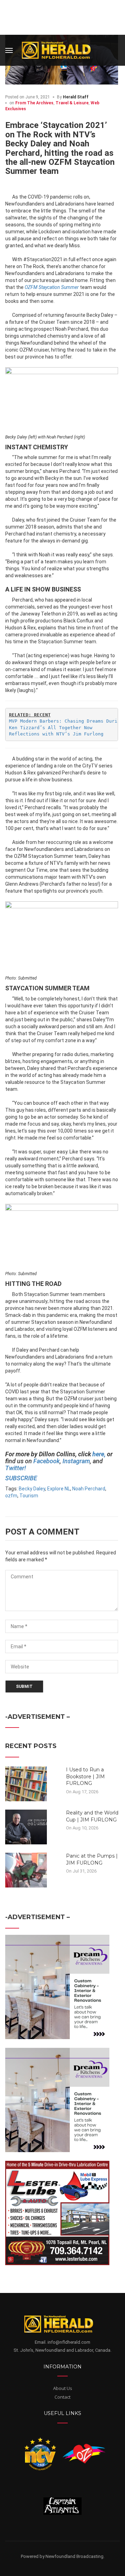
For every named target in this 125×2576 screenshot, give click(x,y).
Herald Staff (76, 97)
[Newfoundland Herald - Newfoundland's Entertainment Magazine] (60, 49)
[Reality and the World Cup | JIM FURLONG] (26, 1827)
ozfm (11, 1496)
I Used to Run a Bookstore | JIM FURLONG (85, 1776)
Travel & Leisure (72, 103)
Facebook (47, 1461)
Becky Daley (32, 1489)
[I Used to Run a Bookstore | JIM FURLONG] (26, 1784)
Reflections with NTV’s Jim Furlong (56, 734)
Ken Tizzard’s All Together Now (51, 728)
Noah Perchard (89, 1489)
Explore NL (59, 1489)
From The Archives (34, 103)
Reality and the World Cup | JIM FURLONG (92, 1816)
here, (99, 1454)
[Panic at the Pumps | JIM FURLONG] (26, 1870)
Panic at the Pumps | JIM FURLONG (92, 1859)
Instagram (76, 1461)
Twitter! (16, 1468)
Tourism (29, 1496)
